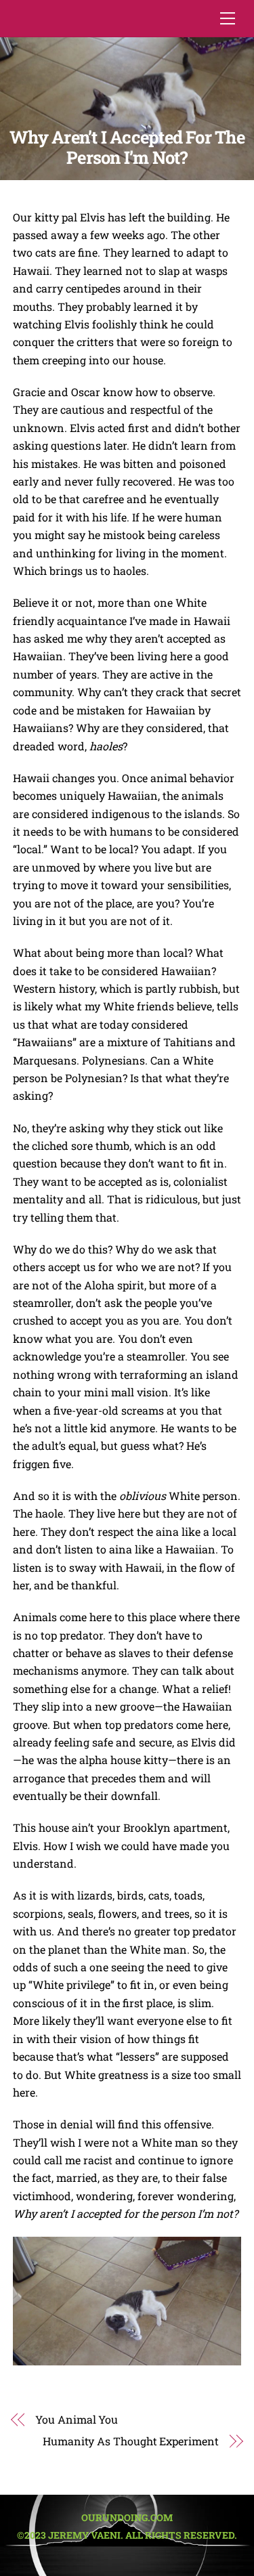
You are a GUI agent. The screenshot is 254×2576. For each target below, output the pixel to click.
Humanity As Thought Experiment (131, 2441)
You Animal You (77, 2419)
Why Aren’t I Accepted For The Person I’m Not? (127, 147)
